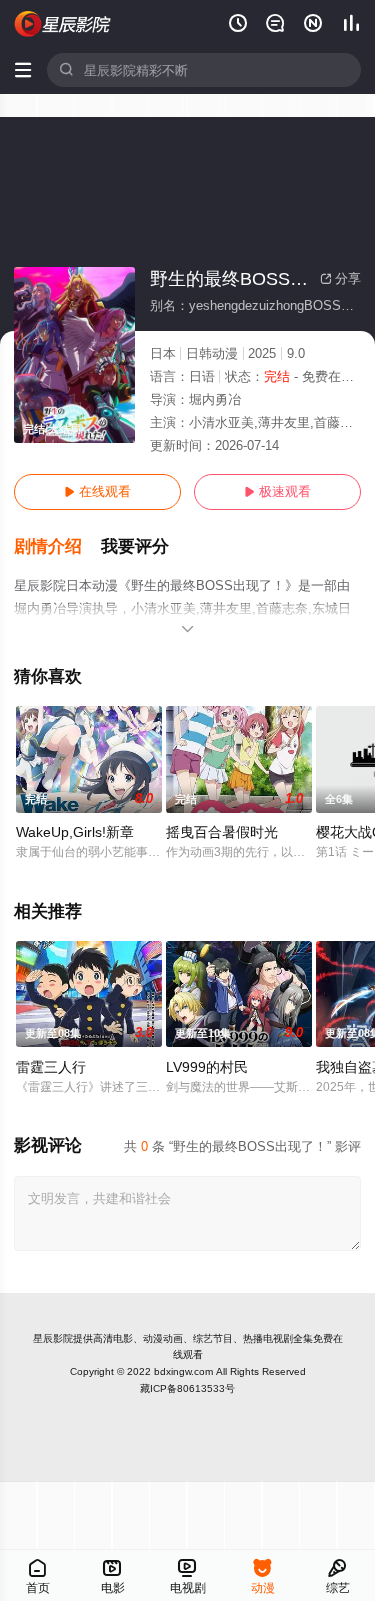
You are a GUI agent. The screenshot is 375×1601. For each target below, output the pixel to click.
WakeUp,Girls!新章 (75, 832)
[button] (57, 547)
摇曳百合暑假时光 (222, 832)
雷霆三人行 (51, 1067)
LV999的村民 (207, 1067)
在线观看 (97, 491)
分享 (340, 278)
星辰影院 (53, 1338)
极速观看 (277, 491)
